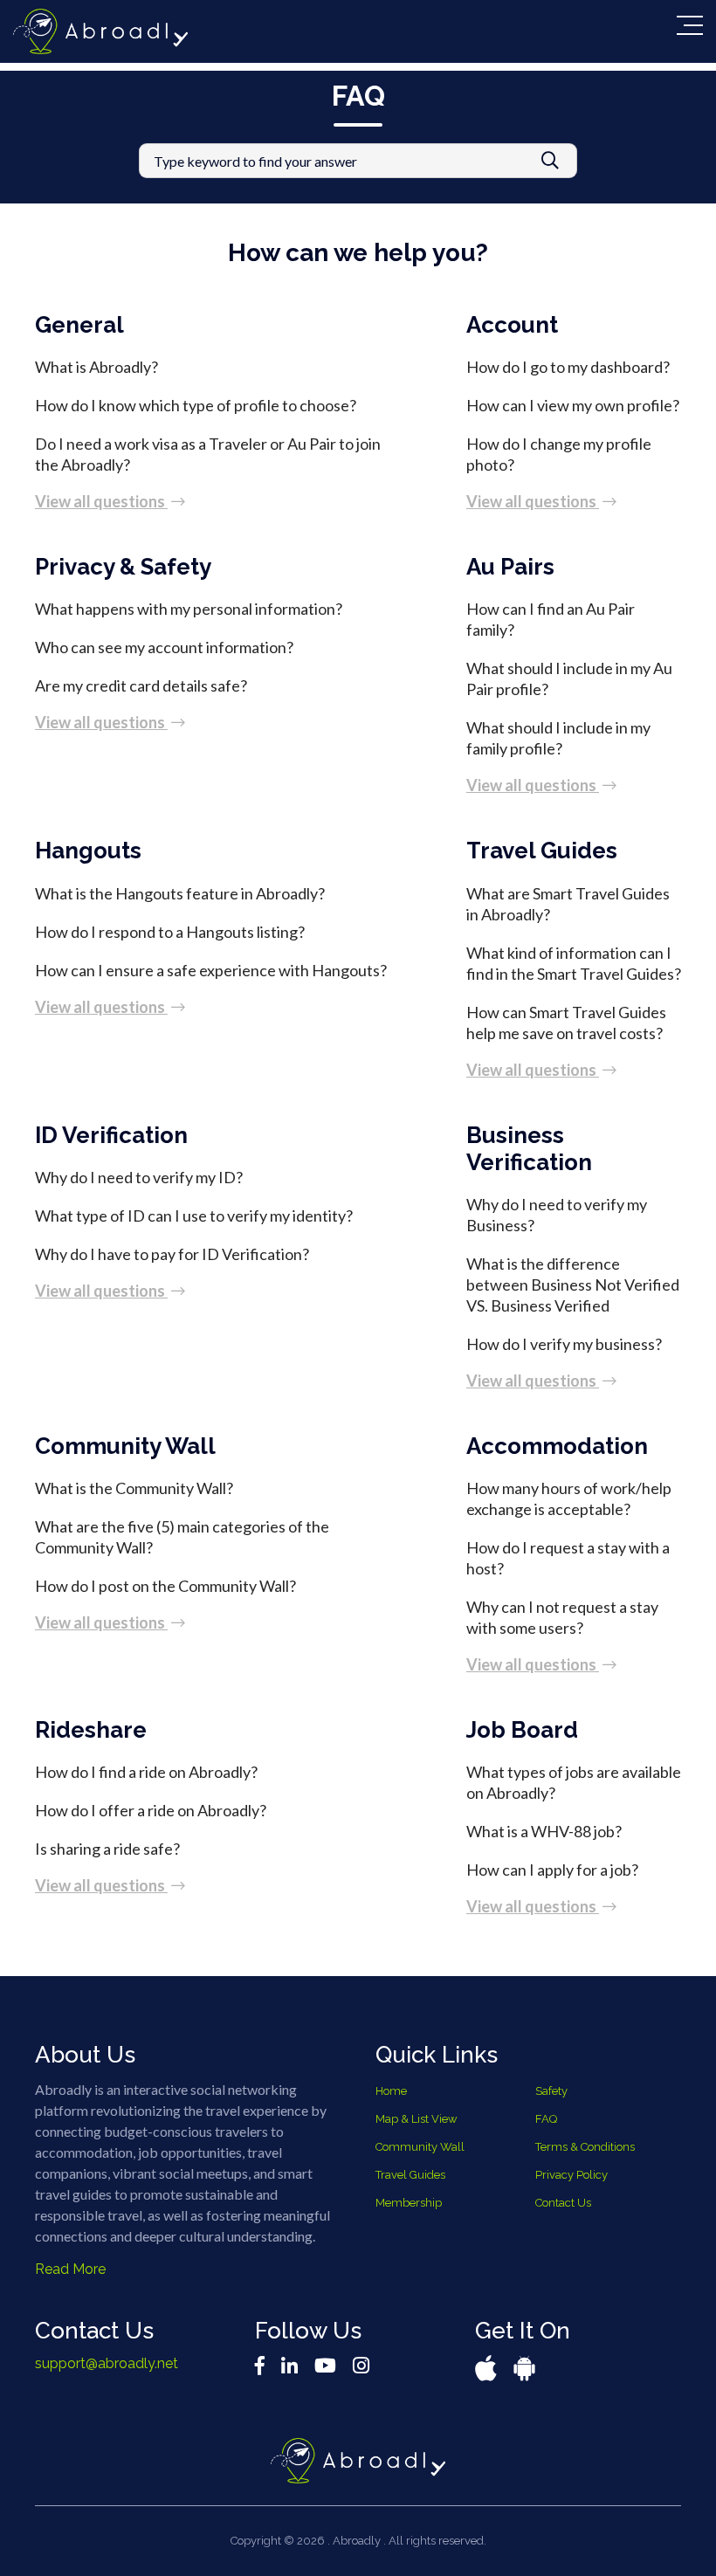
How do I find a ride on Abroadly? (146, 1772)
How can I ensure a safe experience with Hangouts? (211, 970)
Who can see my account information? (164, 647)
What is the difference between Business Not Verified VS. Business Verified (573, 1285)
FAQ (546, 2119)
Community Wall (420, 2147)
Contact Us (563, 2203)
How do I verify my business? (564, 1344)
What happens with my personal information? (189, 609)
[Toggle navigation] (690, 25)
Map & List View (417, 2119)
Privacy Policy (571, 2175)
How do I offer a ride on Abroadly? (151, 1810)
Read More (70, 2269)
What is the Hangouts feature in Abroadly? (180, 893)
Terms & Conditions (585, 2147)
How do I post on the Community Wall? (165, 1586)
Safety (551, 2091)
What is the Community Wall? (134, 1488)
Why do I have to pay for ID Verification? (172, 1254)
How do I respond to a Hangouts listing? (170, 932)
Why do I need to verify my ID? (139, 1177)
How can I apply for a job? (552, 1870)
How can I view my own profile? (573, 405)
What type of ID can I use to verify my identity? (194, 1216)
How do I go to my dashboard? (568, 367)
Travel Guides (410, 2175)
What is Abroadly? (96, 367)
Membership (409, 2203)
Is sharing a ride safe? (107, 1849)
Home (391, 2091)
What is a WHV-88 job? (544, 1831)
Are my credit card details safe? (141, 685)
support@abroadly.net (107, 2363)
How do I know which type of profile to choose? (196, 405)
